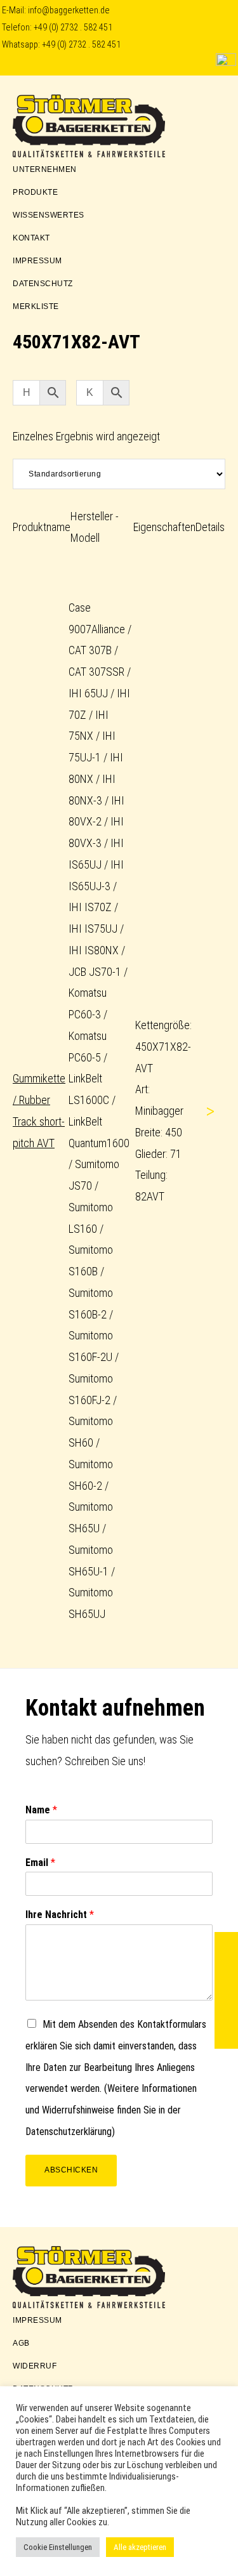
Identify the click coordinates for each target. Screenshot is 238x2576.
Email (40, 1863)
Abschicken (71, 2170)
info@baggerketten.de (69, 10)
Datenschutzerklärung (69, 2132)
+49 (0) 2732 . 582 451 (73, 28)
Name (41, 1810)
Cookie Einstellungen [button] (58, 2547)
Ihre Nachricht (60, 1915)
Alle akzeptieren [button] (140, 2547)
